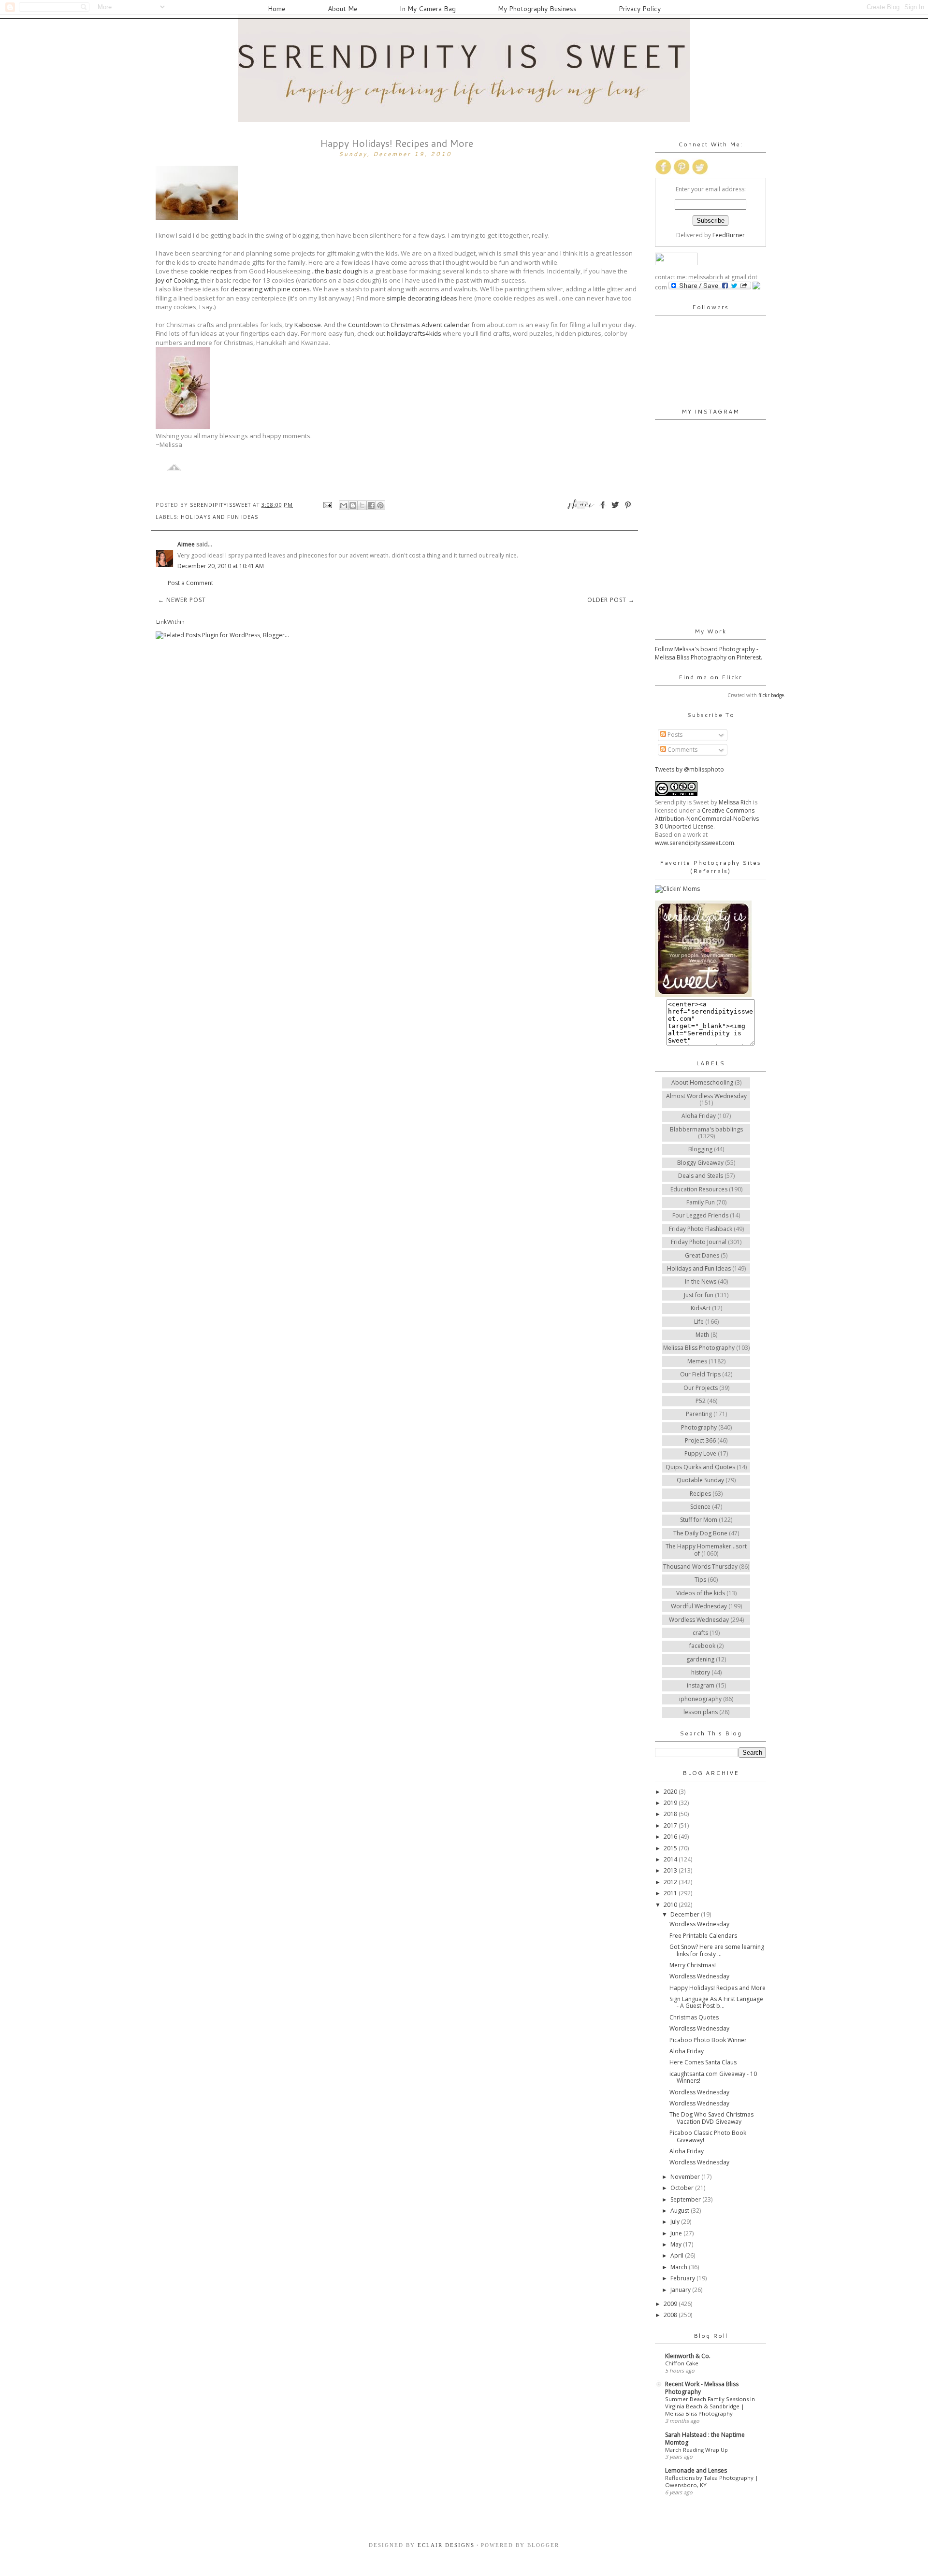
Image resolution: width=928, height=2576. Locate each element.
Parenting (699, 1414)
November (686, 2177)
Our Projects (701, 1388)
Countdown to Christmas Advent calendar (409, 325)
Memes (697, 1361)
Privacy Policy (640, 9)
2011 (671, 1893)
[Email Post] (327, 505)
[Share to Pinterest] (380, 505)
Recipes (700, 1494)
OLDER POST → (611, 600)
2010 (671, 1905)
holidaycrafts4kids (414, 333)
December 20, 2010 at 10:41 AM (221, 566)
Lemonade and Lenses (696, 2470)
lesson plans (701, 1712)
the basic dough (338, 271)
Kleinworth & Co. (688, 2356)
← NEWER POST (182, 600)
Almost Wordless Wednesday (706, 1096)
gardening (700, 1659)
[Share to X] (362, 505)
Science (700, 1507)
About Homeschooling (702, 1082)
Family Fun (701, 1202)
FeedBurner (729, 235)
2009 (671, 2304)
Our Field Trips (700, 1374)
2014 (671, 1859)
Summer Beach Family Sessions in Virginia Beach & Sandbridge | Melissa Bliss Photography (710, 2406)
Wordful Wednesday (699, 1606)
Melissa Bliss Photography (699, 1348)
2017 (671, 1825)
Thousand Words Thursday (700, 1567)
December (686, 1914)
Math (702, 1335)
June (677, 2233)
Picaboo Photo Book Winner (708, 2040)
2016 (671, 1837)
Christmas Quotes (694, 2017)
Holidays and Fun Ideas (219, 517)
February (683, 2278)
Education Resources (699, 1189)
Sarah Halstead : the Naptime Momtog (705, 2439)
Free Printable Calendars (703, 1936)
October (683, 2188)
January (681, 2290)
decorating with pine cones (270, 289)
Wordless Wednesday (699, 1620)
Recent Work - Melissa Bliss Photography (702, 2388)
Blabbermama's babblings (706, 1129)
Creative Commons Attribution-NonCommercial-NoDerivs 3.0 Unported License (707, 819)
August (681, 2211)
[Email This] (344, 505)
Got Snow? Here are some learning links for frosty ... (717, 1950)
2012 (671, 1882)
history (701, 1672)
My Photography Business (537, 9)
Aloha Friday (699, 1116)
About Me (343, 9)
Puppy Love (700, 1453)
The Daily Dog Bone (700, 1533)
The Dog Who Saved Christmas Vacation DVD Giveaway (711, 2118)
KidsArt (701, 1308)
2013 (671, 1870)
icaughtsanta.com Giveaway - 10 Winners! (713, 2077)
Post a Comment (190, 583)
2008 (671, 2315)
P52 (701, 1401)
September (686, 2199)
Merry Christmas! (693, 1965)
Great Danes (702, 1255)
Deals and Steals (701, 1176)
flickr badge (771, 695)
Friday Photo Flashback (701, 1229)
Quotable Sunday (700, 1480)
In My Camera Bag (428, 9)
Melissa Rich (735, 802)
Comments (682, 750)
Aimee (186, 544)
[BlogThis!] (353, 505)
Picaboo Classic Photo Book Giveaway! (708, 2136)
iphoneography (700, 1699)
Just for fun (699, 1295)
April (678, 2255)
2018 (671, 1814)
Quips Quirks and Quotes (700, 1467)
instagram (701, 1685)
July (676, 2222)
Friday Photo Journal (699, 1242)
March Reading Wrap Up (696, 2450)
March (680, 2267)
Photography (699, 1427)
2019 (671, 1803)
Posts (674, 735)
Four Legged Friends (700, 1215)
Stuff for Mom (699, 1520)
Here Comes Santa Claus (703, 2062)
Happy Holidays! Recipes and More (718, 1988)
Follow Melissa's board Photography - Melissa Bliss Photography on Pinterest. (709, 653)
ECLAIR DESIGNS (445, 2545)
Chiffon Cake (682, 2363)
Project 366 (700, 1440)
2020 (671, 1792)
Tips (700, 1580)
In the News (701, 1281)
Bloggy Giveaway (700, 1163)
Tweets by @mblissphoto (689, 769)
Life (699, 1322)
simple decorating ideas (422, 298)
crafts (700, 1633)
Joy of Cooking (177, 280)
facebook (702, 1646)
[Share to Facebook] (371, 505)
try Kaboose (303, 325)
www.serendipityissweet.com (695, 843)
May (677, 2244)
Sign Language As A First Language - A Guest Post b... (716, 2002)
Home (277, 9)
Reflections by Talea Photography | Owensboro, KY (712, 2481)
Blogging (700, 1149)
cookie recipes (211, 271)
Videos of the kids (701, 1593)
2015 (671, 1848)
